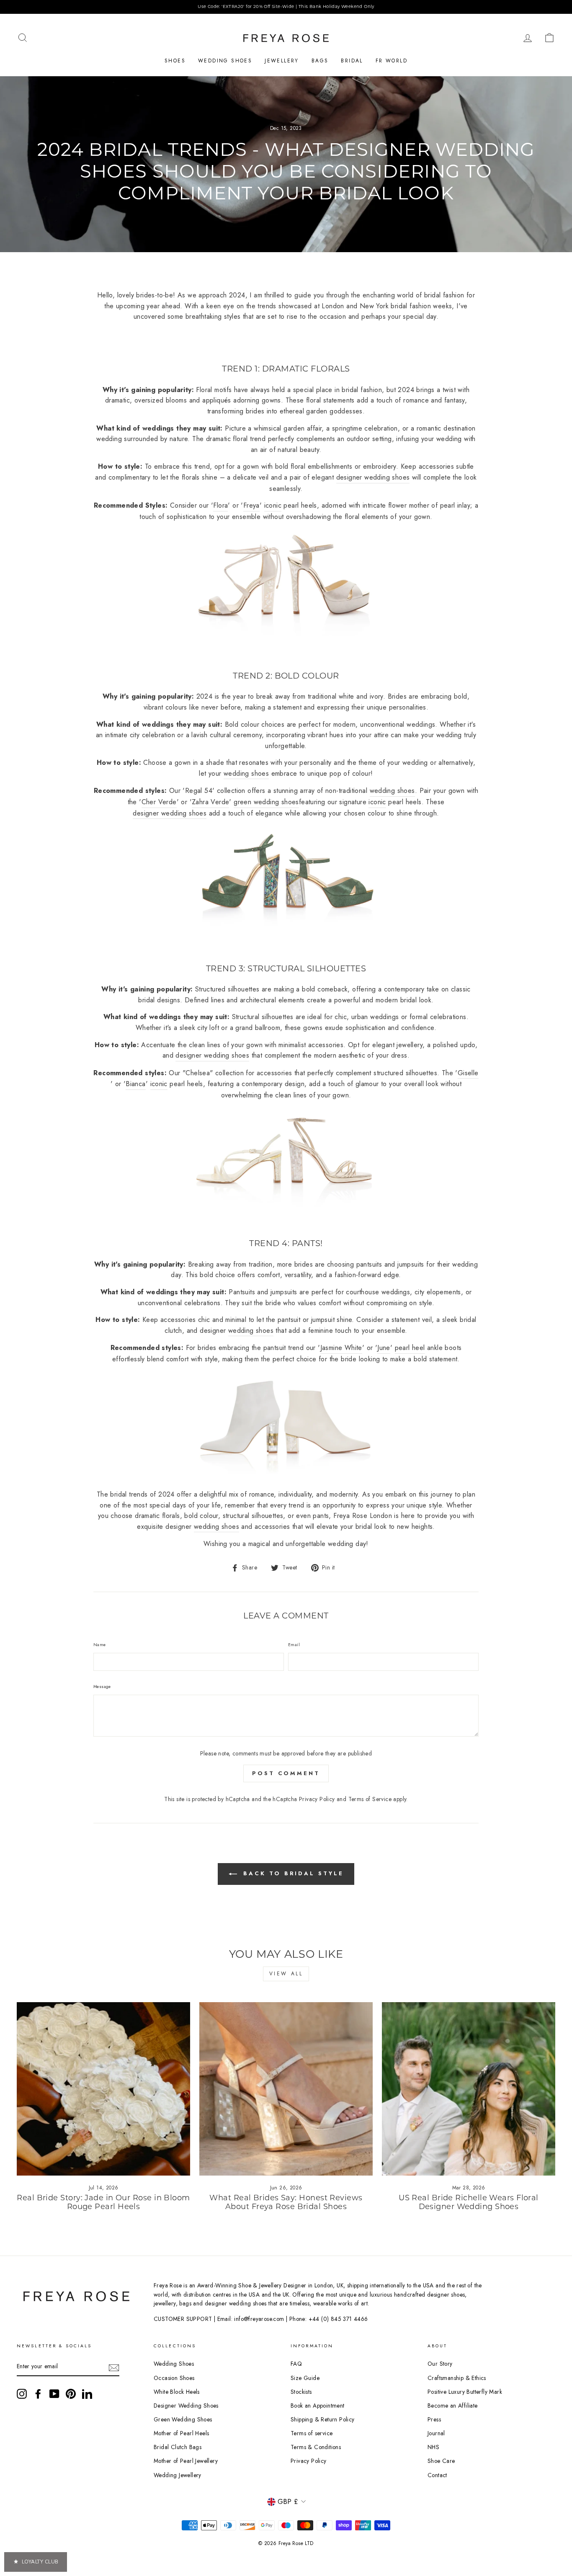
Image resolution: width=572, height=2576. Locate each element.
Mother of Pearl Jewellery (186, 2461)
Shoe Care (441, 2461)
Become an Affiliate (453, 2406)
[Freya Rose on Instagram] (22, 2394)
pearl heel (410, 1348)
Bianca (135, 1084)
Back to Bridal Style (292, 1873)
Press (434, 2419)
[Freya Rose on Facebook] (38, 2394)
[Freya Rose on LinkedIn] (87, 2394)
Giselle (468, 1073)
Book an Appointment (318, 2406)
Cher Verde (159, 802)
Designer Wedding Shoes (186, 2406)
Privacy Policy (317, 1799)
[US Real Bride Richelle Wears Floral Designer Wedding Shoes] (469, 2089)
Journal (436, 2433)
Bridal (352, 61)
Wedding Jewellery (178, 2475)
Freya (251, 505)
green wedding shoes (266, 802)
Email (294, 1645)
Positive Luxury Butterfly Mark (465, 2392)
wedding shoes (246, 773)
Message (102, 1687)
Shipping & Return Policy (323, 2419)
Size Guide (305, 2378)
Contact (437, 2475)
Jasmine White (341, 1348)
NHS (433, 2447)
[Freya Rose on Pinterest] (71, 2394)
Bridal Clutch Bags (178, 2447)
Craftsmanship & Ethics (457, 2378)
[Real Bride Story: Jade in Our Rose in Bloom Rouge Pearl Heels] (103, 2089)
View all (286, 1974)
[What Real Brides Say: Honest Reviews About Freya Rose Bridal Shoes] (286, 2089)
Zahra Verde (210, 802)
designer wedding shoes (373, 477)
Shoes (175, 61)
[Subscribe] (114, 2367)
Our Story (440, 2364)
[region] (286, 7)
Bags (320, 61)
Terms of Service (370, 1799)
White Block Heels (177, 2392)
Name (100, 1645)
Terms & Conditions (316, 2447)
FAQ (296, 2364)
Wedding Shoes (225, 61)
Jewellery (282, 61)
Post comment (286, 1773)
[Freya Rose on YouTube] (54, 2394)
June (384, 1348)
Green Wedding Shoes (183, 2419)
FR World (392, 61)
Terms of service (312, 2433)
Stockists (301, 2392)
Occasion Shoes (174, 2378)
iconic (273, 505)
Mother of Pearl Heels (181, 2433)
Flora (220, 505)
